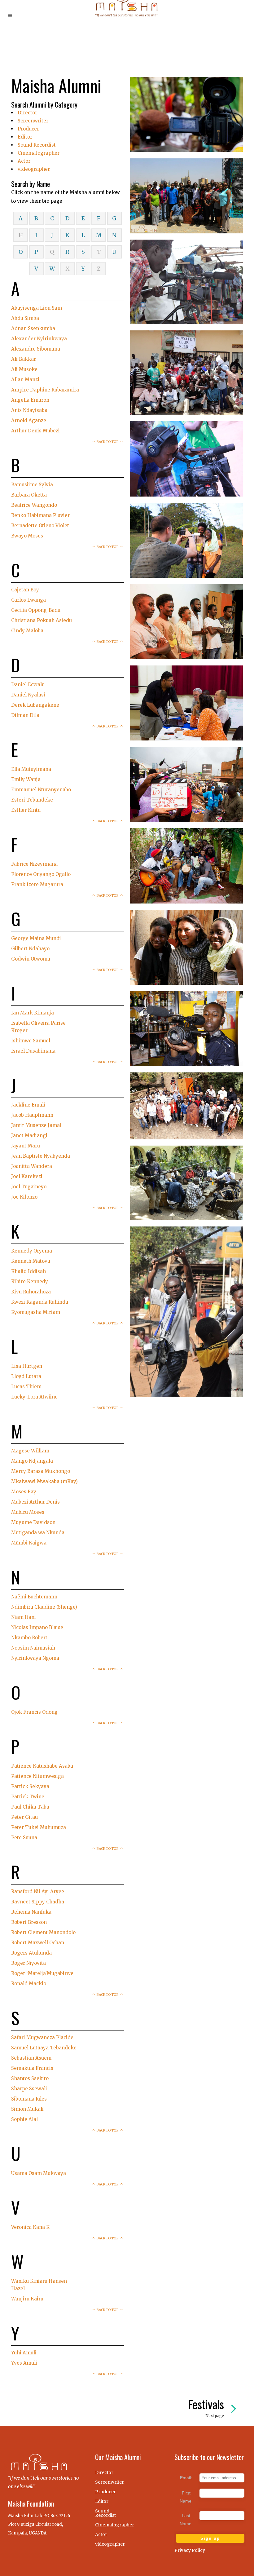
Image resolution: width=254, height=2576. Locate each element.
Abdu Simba (25, 318)
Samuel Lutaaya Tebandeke (44, 2048)
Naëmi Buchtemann (34, 1597)
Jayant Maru (26, 1146)
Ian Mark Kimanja (33, 1013)
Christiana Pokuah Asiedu (42, 620)
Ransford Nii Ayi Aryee (38, 1891)
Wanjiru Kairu (27, 2299)
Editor (25, 137)
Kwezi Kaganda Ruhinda (40, 1302)
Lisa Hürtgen (27, 1366)
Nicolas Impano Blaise (37, 1627)
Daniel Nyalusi (28, 695)
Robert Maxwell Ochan (38, 1943)
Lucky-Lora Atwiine (34, 1397)
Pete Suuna (24, 1838)
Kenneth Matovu (31, 1261)
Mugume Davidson (33, 1522)
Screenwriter (33, 121)
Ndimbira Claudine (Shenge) (44, 1607)
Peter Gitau (24, 1817)
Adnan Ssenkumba (33, 328)
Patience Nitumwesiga (37, 1776)
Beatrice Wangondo (34, 505)
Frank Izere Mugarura (37, 884)
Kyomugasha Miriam (36, 1312)
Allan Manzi (25, 380)
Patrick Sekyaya (30, 1786)
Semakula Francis (32, 2068)
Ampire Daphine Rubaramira (45, 390)
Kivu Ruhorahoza (31, 1292)
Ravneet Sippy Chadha (38, 1902)
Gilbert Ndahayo (30, 949)
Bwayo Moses (27, 536)
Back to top (108, 442)
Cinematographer (39, 153)
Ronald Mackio (29, 1984)
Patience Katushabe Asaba (42, 1766)
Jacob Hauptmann (32, 1115)
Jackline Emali (28, 1105)
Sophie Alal (24, 2119)
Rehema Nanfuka (31, 1912)
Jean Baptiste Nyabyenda (41, 1156)
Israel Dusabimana (33, 1051)
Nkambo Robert (29, 1638)
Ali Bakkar (24, 359)
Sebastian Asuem (31, 2058)
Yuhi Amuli (24, 2353)
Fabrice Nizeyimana (34, 864)
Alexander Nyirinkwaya (39, 339)
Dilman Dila (25, 715)
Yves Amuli (24, 2363)
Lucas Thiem (26, 1387)
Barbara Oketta (29, 495)
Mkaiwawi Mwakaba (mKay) (44, 1481)
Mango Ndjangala (32, 1461)
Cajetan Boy (25, 590)
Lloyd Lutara (26, 1376)
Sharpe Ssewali (29, 2089)
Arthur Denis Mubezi (35, 431)
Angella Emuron (30, 400)
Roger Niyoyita (28, 1963)
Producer (28, 129)
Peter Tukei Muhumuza (39, 1827)
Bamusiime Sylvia (32, 485)
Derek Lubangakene (35, 705)
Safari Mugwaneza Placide (42, 2037)
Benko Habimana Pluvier (40, 515)
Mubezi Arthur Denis (35, 1502)
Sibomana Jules (29, 2099)
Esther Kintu (26, 810)
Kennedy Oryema (32, 1251)
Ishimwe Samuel (31, 1041)
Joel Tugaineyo (29, 1187)
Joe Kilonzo (24, 1197)
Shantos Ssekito (30, 2078)
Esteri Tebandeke (32, 800)
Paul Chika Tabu (30, 1807)
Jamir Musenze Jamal (36, 1125)
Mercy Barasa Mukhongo (41, 1471)
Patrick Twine (28, 1797)
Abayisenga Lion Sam (37, 308)
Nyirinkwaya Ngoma (35, 1658)
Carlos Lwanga (28, 600)
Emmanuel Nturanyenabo (41, 790)
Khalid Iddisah (28, 1271)
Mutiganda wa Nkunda (38, 1533)
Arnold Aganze (29, 420)
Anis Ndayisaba (29, 410)
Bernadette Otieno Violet (40, 526)
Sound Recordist (37, 145)
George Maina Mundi (36, 938)
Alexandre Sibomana (36, 349)
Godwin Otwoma (31, 959)
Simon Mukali (27, 2109)
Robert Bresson (29, 1922)
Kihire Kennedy (30, 1281)
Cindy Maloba (27, 631)
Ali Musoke (24, 369)
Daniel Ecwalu (28, 685)
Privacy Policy (190, 2550)
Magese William (30, 1451)
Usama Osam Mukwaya (39, 2173)
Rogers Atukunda (31, 1953)
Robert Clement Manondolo (43, 1932)
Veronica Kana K (30, 2227)
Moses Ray (24, 1492)
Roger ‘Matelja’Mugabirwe (42, 1973)
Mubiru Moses (28, 1512)
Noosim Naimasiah (33, 1648)
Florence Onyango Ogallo (41, 874)
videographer (34, 169)
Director (27, 113)
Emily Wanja (26, 779)
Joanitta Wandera (32, 1166)
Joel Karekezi (27, 1176)
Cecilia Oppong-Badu (36, 610)
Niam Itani (24, 1617)
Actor (24, 161)
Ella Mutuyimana (31, 769)
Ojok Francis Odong (34, 1712)
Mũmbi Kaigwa (29, 1543)
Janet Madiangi (29, 1136)
